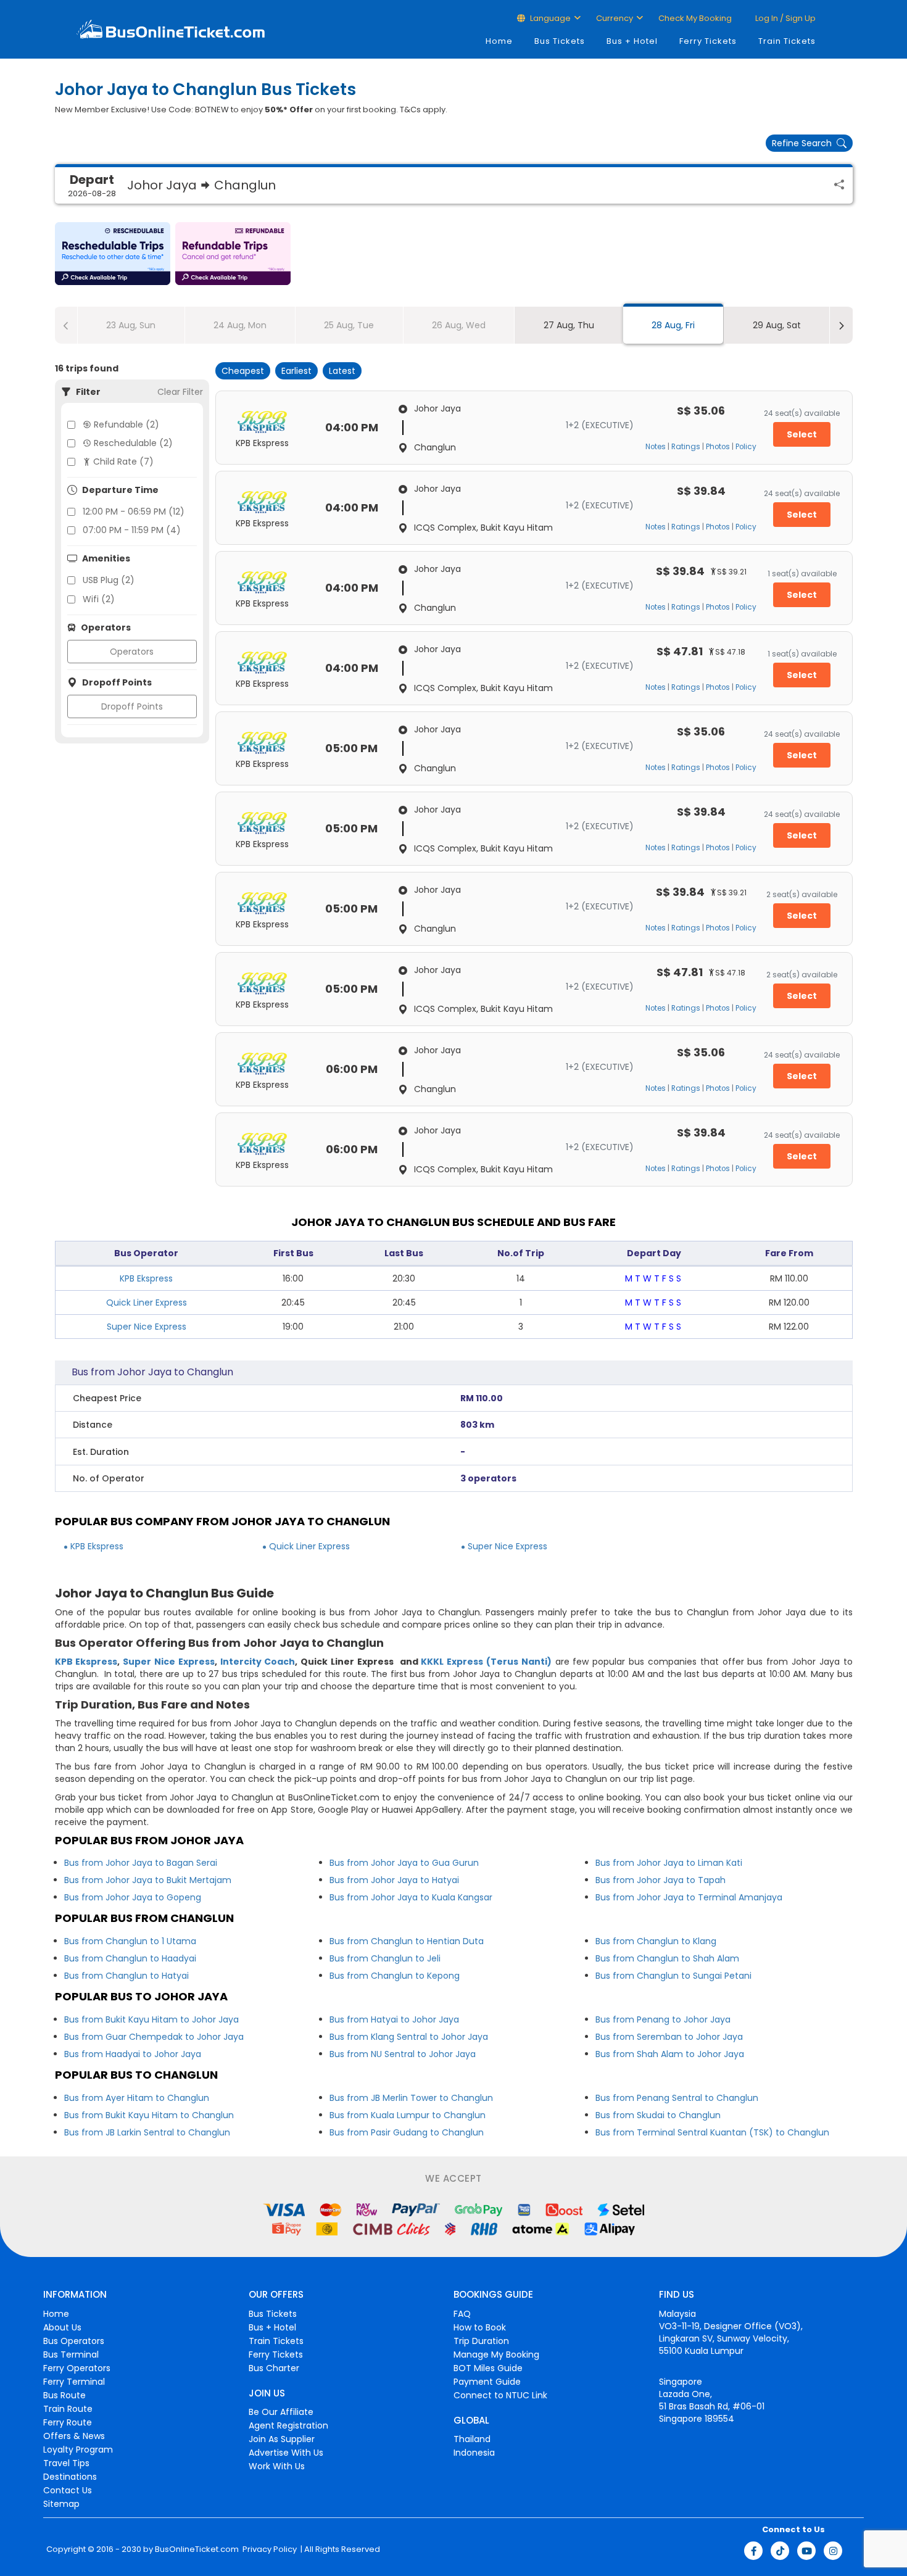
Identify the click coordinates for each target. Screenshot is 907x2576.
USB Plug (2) (109, 580)
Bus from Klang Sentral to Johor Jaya (409, 2037)
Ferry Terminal (74, 2382)
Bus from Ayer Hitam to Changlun (137, 2098)
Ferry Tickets (708, 41)
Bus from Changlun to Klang (656, 1941)
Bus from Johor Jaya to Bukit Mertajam (148, 1880)
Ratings (686, 447)
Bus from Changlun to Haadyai (130, 1958)
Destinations (70, 2477)
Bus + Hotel (632, 41)
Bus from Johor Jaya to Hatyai (394, 1880)
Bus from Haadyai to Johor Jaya (133, 2054)
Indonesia (474, 2453)
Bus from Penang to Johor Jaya (663, 2019)
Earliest (296, 371)
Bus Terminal (71, 2354)
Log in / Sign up (785, 18)
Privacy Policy (269, 2549)
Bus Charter (274, 2368)
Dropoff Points (132, 706)
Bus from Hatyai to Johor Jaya (394, 2019)
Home (499, 41)
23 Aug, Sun (131, 325)
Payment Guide (487, 2382)
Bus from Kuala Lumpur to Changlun (408, 2115)
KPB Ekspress (146, 1278)
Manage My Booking (496, 2354)
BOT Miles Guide (488, 2368)
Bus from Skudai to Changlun (658, 2115)
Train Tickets (787, 41)
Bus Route (64, 2395)
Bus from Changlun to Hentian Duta (407, 1941)
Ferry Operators (77, 2368)
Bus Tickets (560, 41)
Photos (718, 447)
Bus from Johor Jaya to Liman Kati (669, 1863)
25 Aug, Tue (349, 325)
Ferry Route (68, 2422)
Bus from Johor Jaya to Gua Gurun (404, 1863)
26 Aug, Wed (459, 325)
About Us (62, 2327)
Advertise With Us (286, 2453)
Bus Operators (74, 2341)
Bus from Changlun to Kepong (395, 1976)
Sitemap (61, 2504)
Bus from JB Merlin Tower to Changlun (411, 2098)
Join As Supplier (282, 2439)
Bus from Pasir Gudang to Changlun (407, 2132)
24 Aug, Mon (240, 325)
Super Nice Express (147, 1327)
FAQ (462, 2314)
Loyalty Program (78, 2450)
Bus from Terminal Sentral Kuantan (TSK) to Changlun (712, 2132)
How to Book (480, 2327)
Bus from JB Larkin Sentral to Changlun (147, 2132)
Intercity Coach (258, 1662)
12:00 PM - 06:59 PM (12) (134, 511)
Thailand (472, 2439)
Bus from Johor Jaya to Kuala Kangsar (411, 1897)
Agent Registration (288, 2425)
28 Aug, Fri (673, 325)
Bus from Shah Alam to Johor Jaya (670, 2054)
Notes (656, 447)
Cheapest (243, 371)
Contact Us (68, 2490)
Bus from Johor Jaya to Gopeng (133, 1897)
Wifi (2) (99, 599)
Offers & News (74, 2436)
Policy (746, 447)
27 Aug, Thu (569, 325)
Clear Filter (180, 392)
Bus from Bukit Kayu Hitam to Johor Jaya (151, 2019)
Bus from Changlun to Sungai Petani (673, 1976)
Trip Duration (481, 2341)
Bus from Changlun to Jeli (385, 1958)
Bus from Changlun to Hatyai (126, 1976)
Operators (132, 652)
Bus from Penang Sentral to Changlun (677, 2098)
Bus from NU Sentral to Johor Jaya (403, 2054)
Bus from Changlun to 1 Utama (130, 1941)
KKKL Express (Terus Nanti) (486, 1662)
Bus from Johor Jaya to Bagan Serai (141, 1863)
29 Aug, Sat (777, 325)
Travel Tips (66, 2463)
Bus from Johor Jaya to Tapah (661, 1880)
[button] (113, 254)
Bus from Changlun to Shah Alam (667, 1958)
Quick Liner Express (147, 1302)
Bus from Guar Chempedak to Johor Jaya (154, 2037)
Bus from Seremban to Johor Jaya (669, 2037)
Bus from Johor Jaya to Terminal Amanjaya (689, 1897)
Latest (342, 371)
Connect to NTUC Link (500, 2395)
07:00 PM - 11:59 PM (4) (132, 530)
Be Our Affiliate (281, 2412)
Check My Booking (695, 18)
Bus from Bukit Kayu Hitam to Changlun (149, 2115)
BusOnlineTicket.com (197, 2549)
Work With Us (277, 2466)
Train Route (68, 2409)
